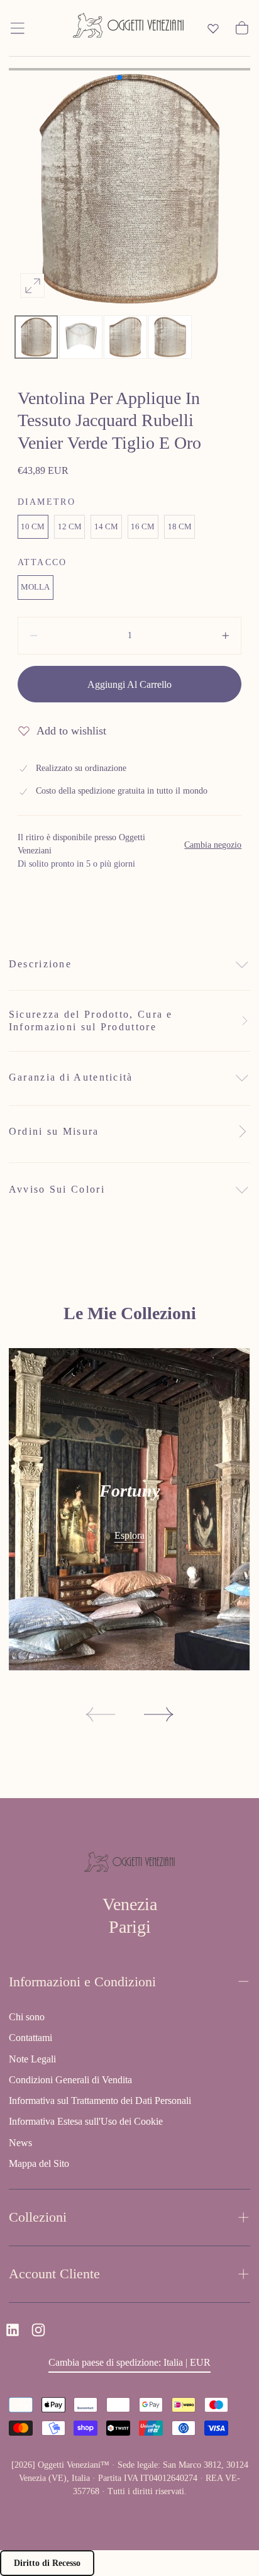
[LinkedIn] (13, 2330)
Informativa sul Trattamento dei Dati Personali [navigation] (100, 2101)
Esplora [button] (129, 1535)
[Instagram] (38, 2330)
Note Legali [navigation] (32, 2059)
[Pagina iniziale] (128, 28)
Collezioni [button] (38, 2217)
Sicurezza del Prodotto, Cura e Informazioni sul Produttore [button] (91, 1021)
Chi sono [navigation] (27, 2017)
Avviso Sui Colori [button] (57, 1189)
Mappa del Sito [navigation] (39, 2163)
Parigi (130, 1927)
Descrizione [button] (40, 964)
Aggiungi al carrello (129, 684)
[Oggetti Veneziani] (129, 1864)
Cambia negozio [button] (213, 845)
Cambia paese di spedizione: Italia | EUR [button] (129, 2362)
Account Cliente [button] (54, 2274)
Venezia (130, 1904)
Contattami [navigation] (30, 2038)
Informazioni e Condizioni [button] (82, 1982)
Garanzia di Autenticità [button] (71, 1077)
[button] (18, 28)
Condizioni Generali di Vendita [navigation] (70, 2080)
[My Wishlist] (213, 28)
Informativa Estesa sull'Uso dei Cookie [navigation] (86, 2121)
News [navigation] (20, 2143)
